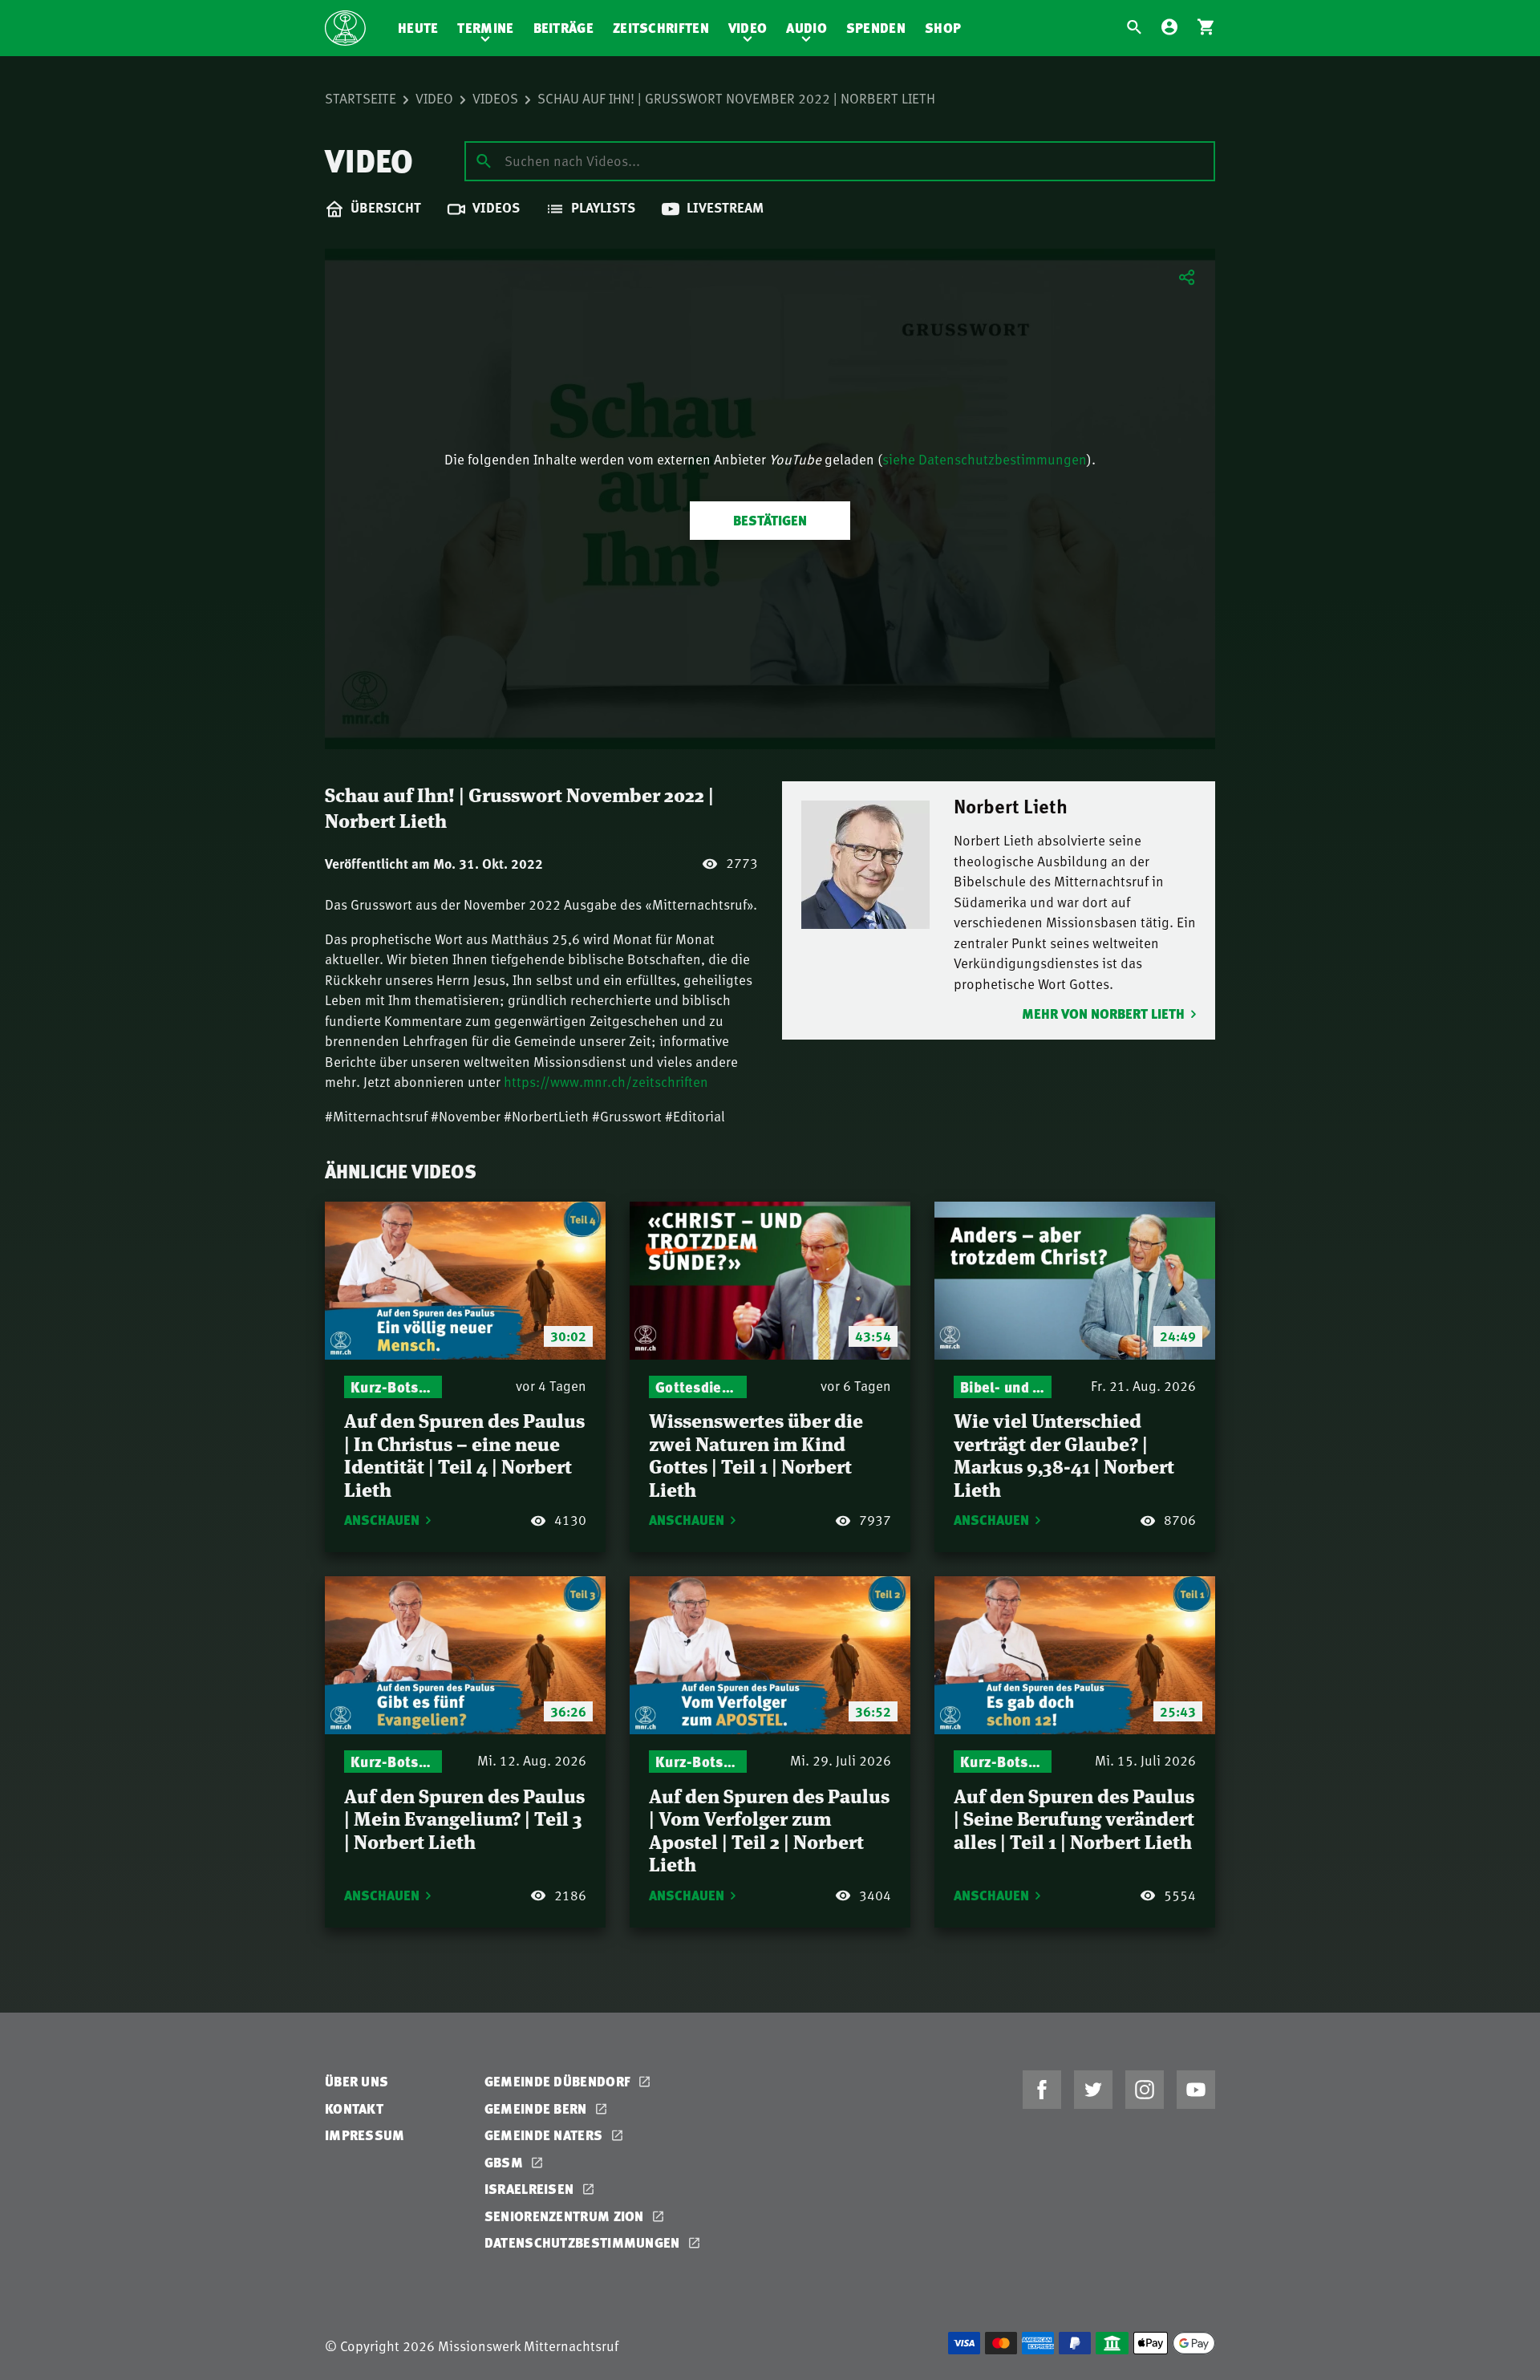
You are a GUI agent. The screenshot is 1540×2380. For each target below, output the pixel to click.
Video (748, 28)
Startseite (361, 98)
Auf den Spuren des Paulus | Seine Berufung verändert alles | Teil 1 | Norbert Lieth (1074, 1818)
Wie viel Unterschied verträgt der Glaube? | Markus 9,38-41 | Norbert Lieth (1064, 1454)
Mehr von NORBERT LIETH (1103, 1014)
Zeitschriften (661, 28)
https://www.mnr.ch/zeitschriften (606, 1081)
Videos (495, 98)
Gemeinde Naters (545, 2135)
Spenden (876, 28)
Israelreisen (531, 2189)
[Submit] (484, 160)
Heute (418, 28)
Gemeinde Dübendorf (559, 2081)
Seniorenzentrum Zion (566, 2216)
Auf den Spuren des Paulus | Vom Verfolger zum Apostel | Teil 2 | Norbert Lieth (769, 1829)
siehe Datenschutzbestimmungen (985, 459)
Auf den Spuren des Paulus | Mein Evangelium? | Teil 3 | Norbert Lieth (464, 1818)
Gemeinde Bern (537, 2108)
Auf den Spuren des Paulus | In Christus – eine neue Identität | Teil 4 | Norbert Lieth (464, 1454)
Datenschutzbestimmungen (584, 2242)
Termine (485, 28)
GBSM (506, 2162)
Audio (806, 28)
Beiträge (563, 28)
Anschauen (382, 1520)
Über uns (357, 2081)
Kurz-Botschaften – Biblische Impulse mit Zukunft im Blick (393, 1387)
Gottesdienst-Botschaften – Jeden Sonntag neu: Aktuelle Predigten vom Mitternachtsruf (698, 1387)
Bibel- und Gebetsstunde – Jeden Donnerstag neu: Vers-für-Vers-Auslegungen (1003, 1387)
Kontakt (354, 2108)
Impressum (365, 2135)
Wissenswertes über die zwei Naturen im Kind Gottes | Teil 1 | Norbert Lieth (756, 1454)
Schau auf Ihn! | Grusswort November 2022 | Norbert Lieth (736, 98)
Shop (943, 28)
